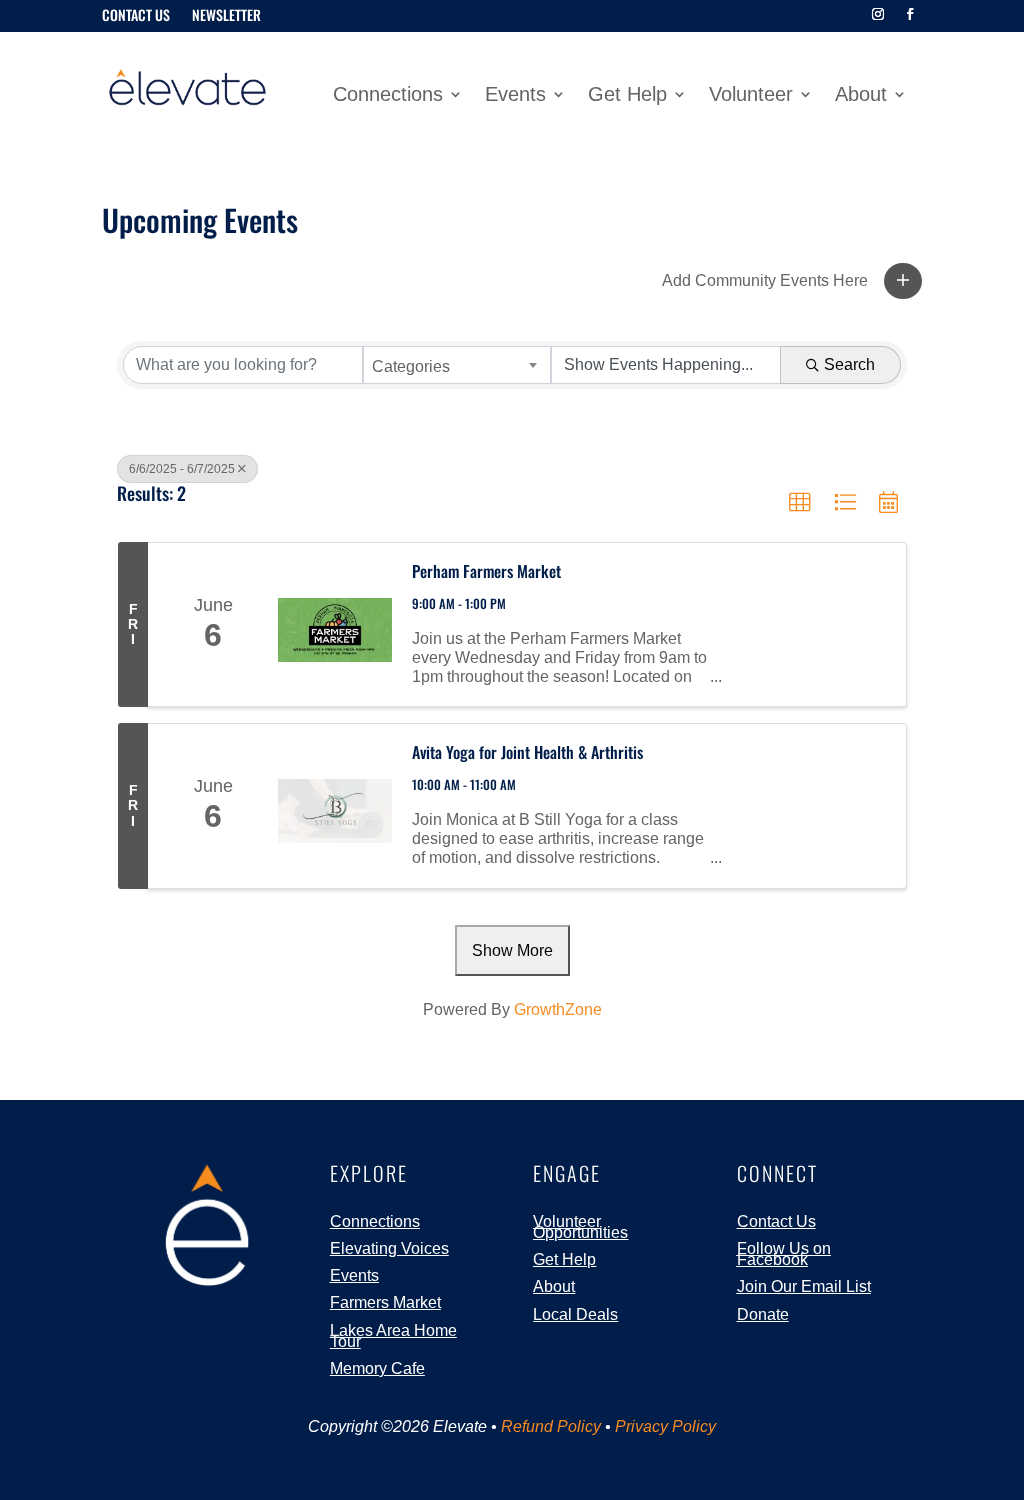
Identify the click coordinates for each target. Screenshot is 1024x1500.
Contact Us (136, 16)
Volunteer (751, 96)
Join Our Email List (804, 1286)
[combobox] (457, 365)
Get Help (627, 96)
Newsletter (226, 16)
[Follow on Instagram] (878, 14)
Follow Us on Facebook (784, 1254)
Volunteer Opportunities (580, 1227)
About (861, 96)
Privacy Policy (665, 1426)
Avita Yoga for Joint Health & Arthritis (527, 752)
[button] (903, 281)
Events (515, 96)
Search (849, 364)
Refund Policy (551, 1426)
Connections (388, 96)
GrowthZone (558, 1009)
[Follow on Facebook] (910, 14)
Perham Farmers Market (486, 571)
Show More (512, 950)
